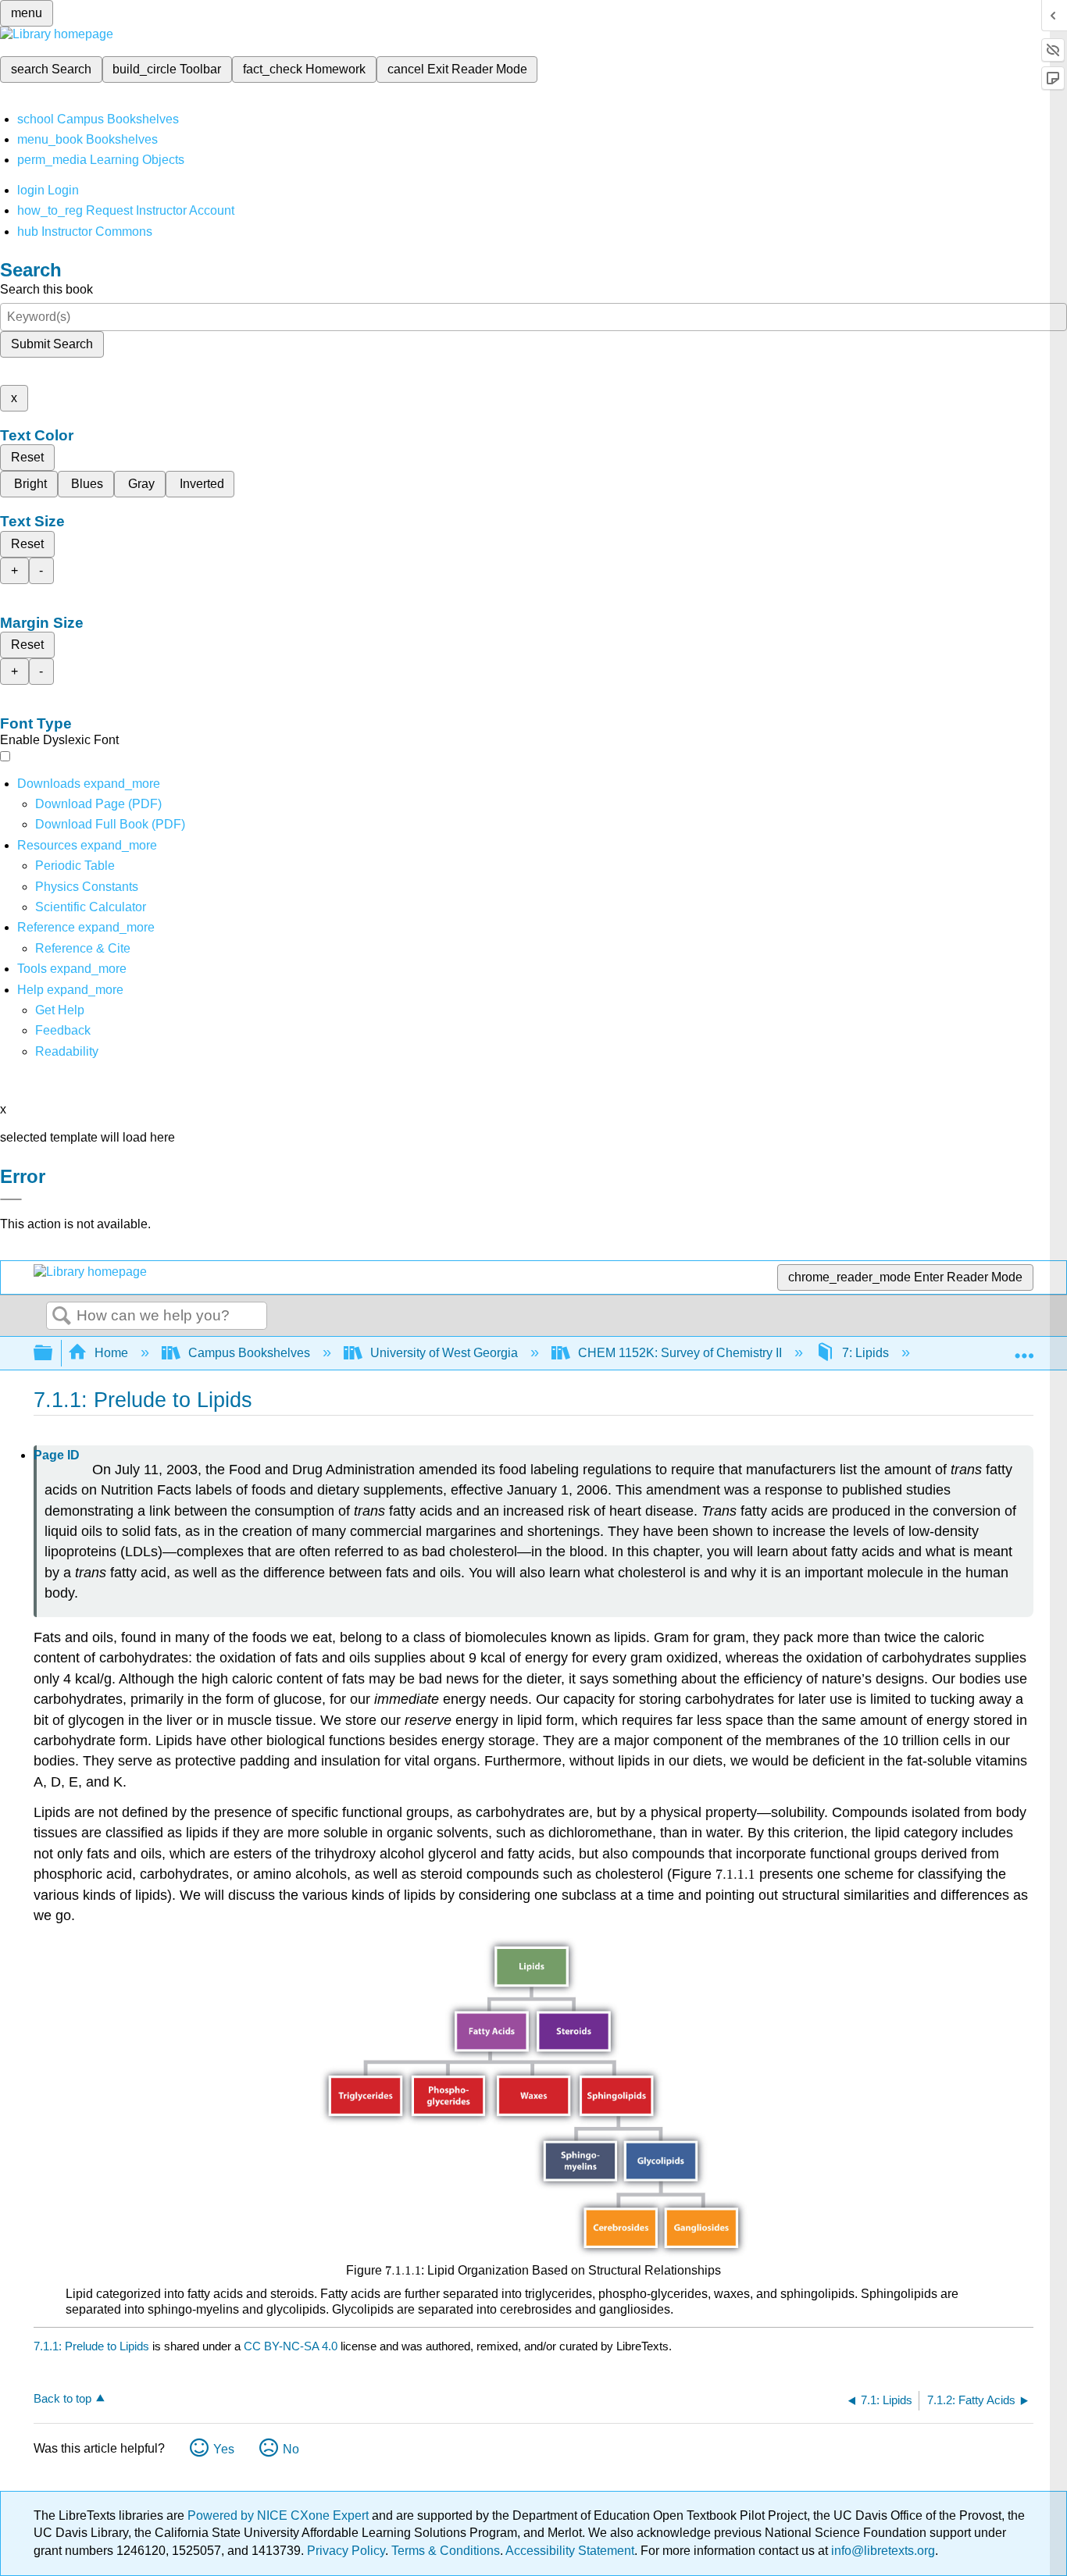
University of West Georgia (444, 1353)
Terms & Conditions (446, 2551)
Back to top (62, 2398)
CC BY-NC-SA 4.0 (291, 2346)
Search (62, 1317)
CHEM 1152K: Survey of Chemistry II (680, 1353)
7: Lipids (865, 1353)
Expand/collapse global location (1024, 1349)
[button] (63, 1030)
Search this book (46, 289)
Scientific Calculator (91, 907)
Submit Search (52, 344)
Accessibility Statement (570, 2551)
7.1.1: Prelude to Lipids (91, 2346)
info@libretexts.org (881, 2551)
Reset (27, 457)
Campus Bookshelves (249, 1353)
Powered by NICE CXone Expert (280, 2515)
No (291, 2449)
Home (111, 1353)
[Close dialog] (11, 1199)
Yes (224, 2449)
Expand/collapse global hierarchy (53, 1354)
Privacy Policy (346, 2551)
